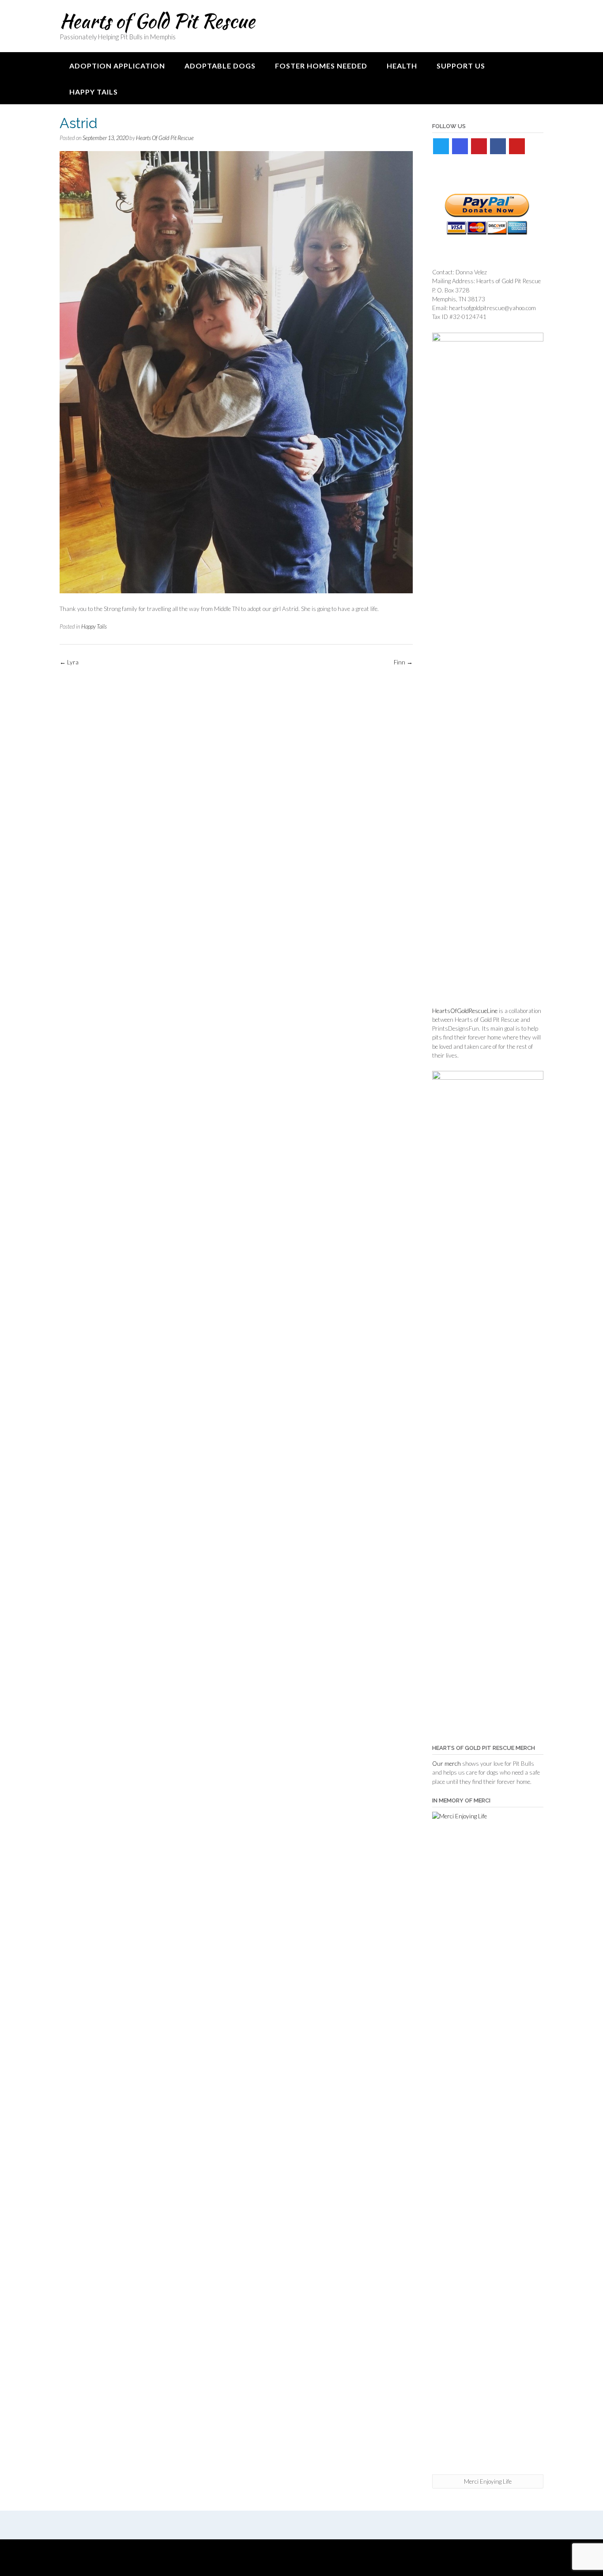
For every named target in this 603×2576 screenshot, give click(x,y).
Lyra (69, 662)
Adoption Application (117, 66)
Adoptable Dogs (220, 66)
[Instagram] (460, 146)
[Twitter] (441, 146)
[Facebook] (498, 146)
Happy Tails (94, 92)
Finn (403, 662)
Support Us (461, 66)
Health (402, 66)
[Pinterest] (479, 146)
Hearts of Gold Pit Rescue (157, 21)
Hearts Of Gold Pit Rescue (165, 138)
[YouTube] (517, 146)
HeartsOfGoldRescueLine (465, 1011)
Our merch (447, 1764)
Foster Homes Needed (321, 66)
